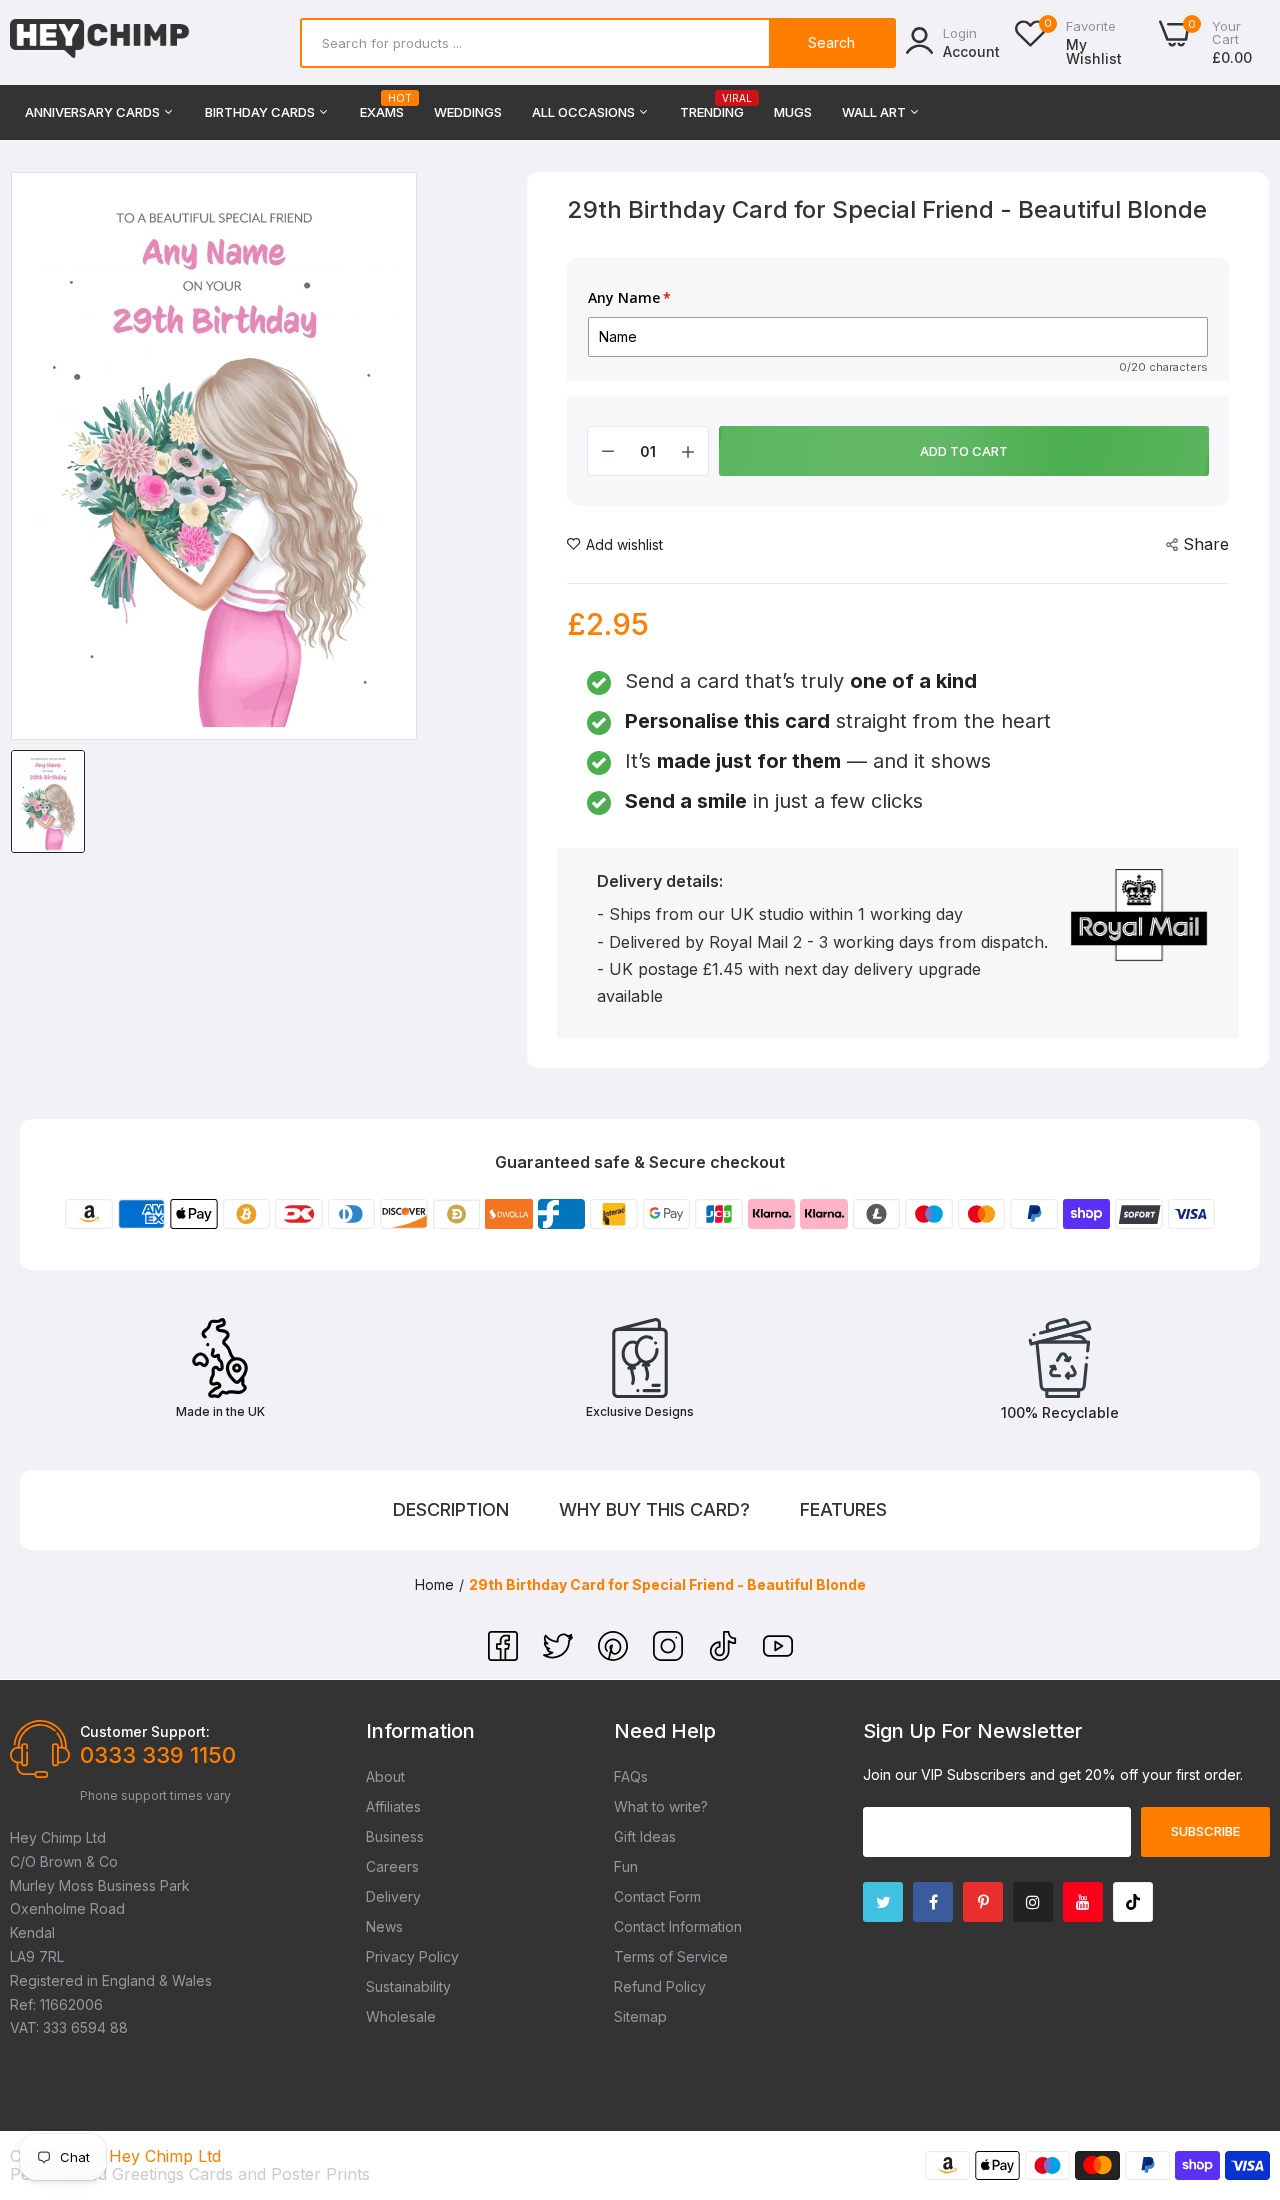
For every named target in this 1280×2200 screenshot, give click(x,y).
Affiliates (393, 1806)
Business (395, 1836)
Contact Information (678, 1926)
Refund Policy (660, 1986)
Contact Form (657, 1896)
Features (843, 1509)
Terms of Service (671, 1956)
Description (451, 1509)
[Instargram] (1033, 1902)
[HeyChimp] (100, 42)
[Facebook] (505, 1655)
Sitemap (640, 2016)
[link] (1240, 2055)
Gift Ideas (645, 1836)
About (385, 1776)
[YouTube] (778, 1655)
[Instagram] (670, 1655)
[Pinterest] (615, 1655)
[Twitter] (560, 1655)
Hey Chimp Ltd (165, 2156)
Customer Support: (145, 1731)
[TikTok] (725, 1655)
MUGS (793, 112)
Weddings (468, 112)
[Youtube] (1083, 1902)
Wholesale (401, 2016)
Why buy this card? (654, 1509)
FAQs (631, 1776)
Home (434, 1584)
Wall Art (875, 112)
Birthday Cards (261, 112)
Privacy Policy (412, 1956)
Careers (392, 1866)
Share (1206, 544)
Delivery (393, 1896)
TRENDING (712, 106)
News (384, 1926)
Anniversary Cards (94, 112)
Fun (626, 1866)
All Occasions (585, 112)
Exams (382, 106)
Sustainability (408, 1986)
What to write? (661, 1806)
